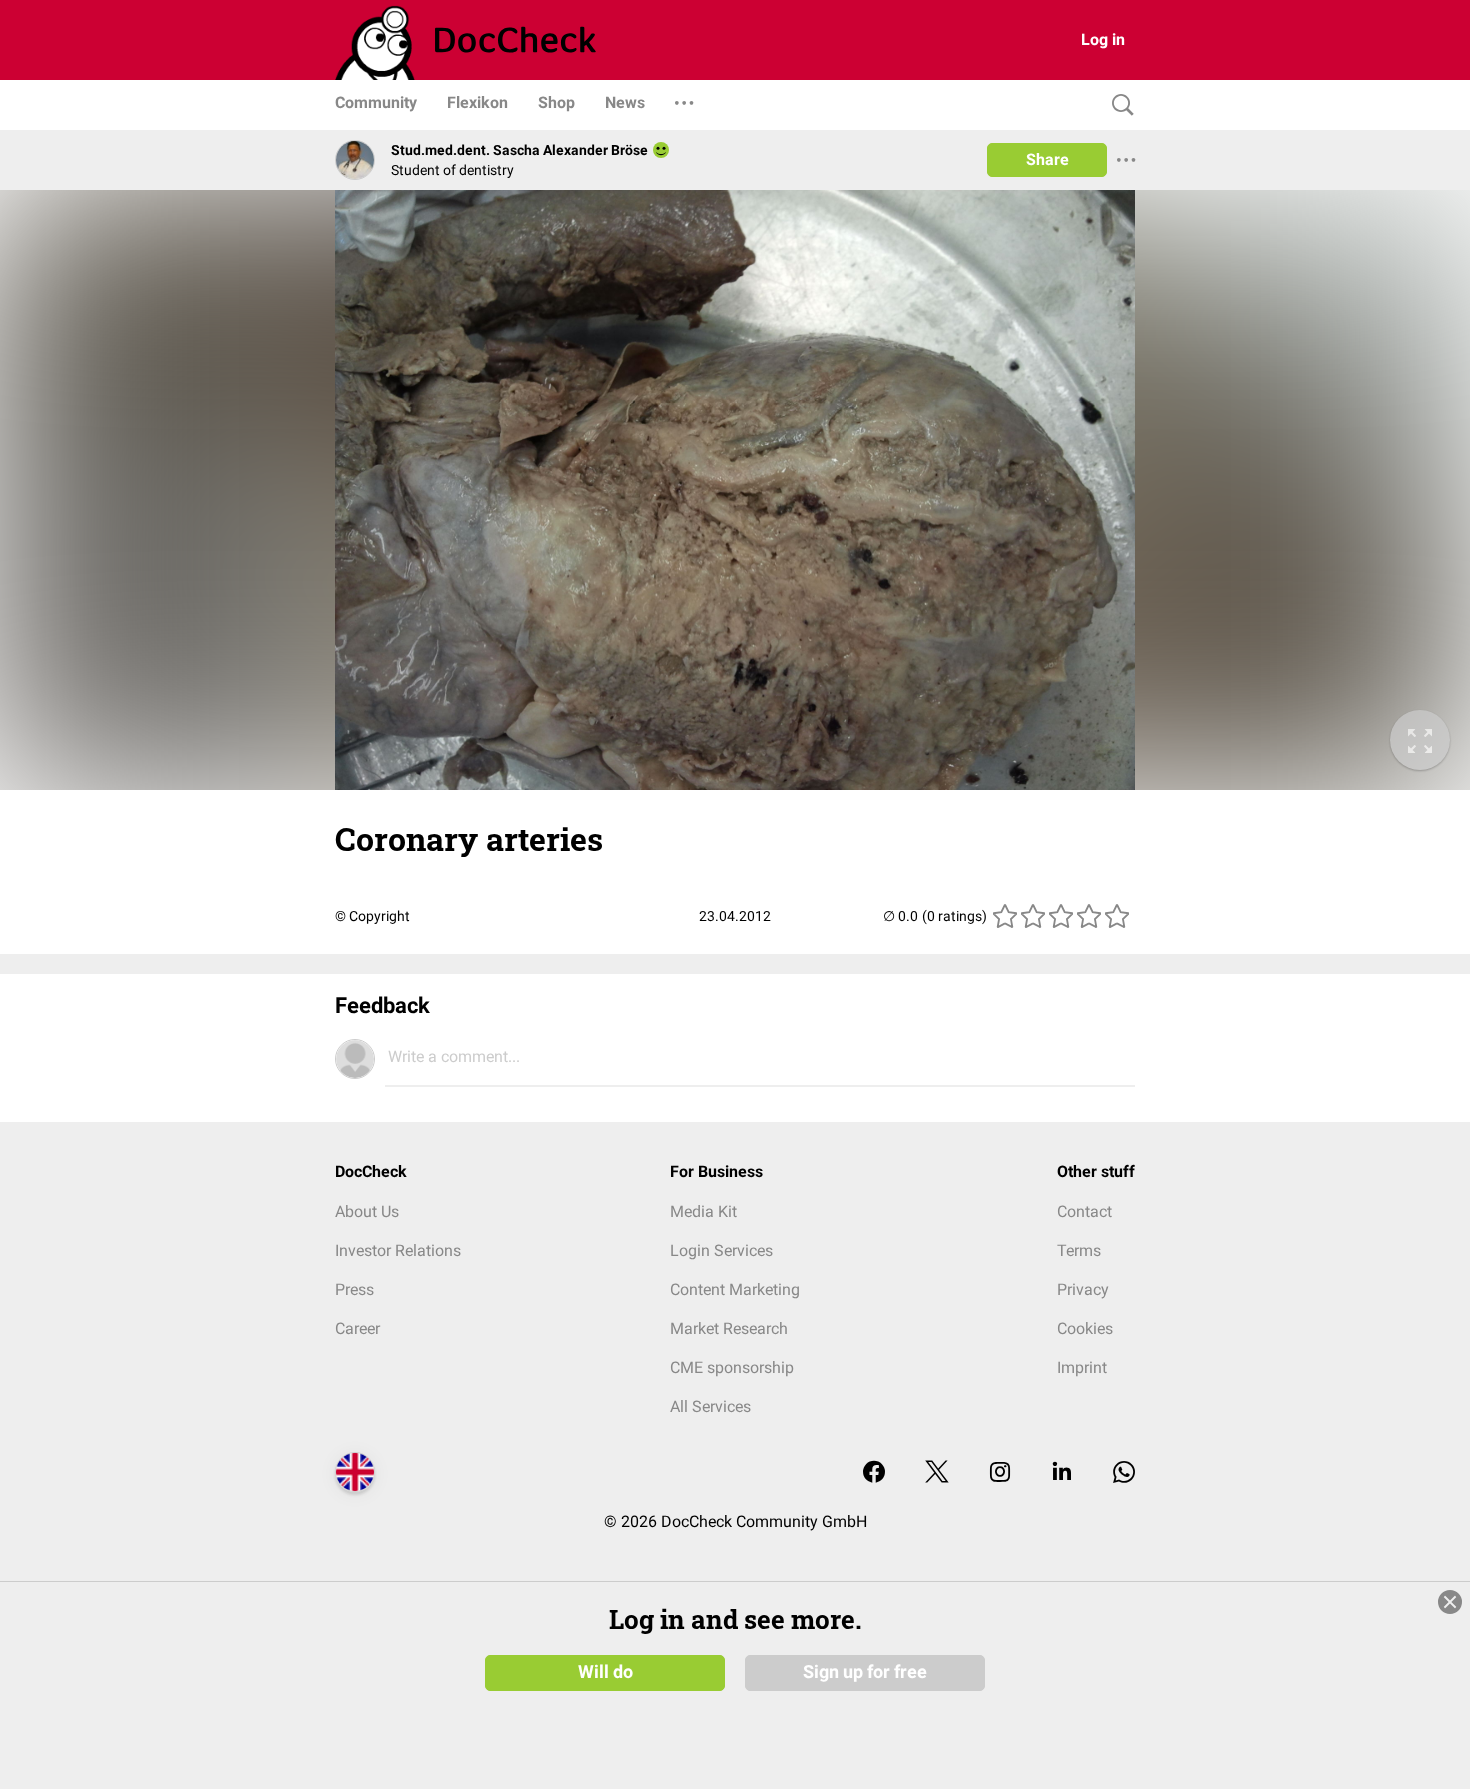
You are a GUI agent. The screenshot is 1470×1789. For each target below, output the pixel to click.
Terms (1079, 1250)
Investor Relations (398, 1250)
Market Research (729, 1328)
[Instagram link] (1000, 1473)
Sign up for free (865, 1672)
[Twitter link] (937, 1473)
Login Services (721, 1250)
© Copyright (372, 916)
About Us (367, 1211)
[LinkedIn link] (1062, 1473)
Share (1047, 159)
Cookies (1085, 1328)
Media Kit (703, 1211)
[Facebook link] (874, 1473)
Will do (605, 1672)
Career (357, 1328)
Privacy (1083, 1289)
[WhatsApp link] (1124, 1473)
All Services (710, 1406)
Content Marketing (735, 1289)
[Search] (1118, 105)
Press (354, 1289)
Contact (1084, 1211)
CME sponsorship (732, 1367)
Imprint (1082, 1367)
